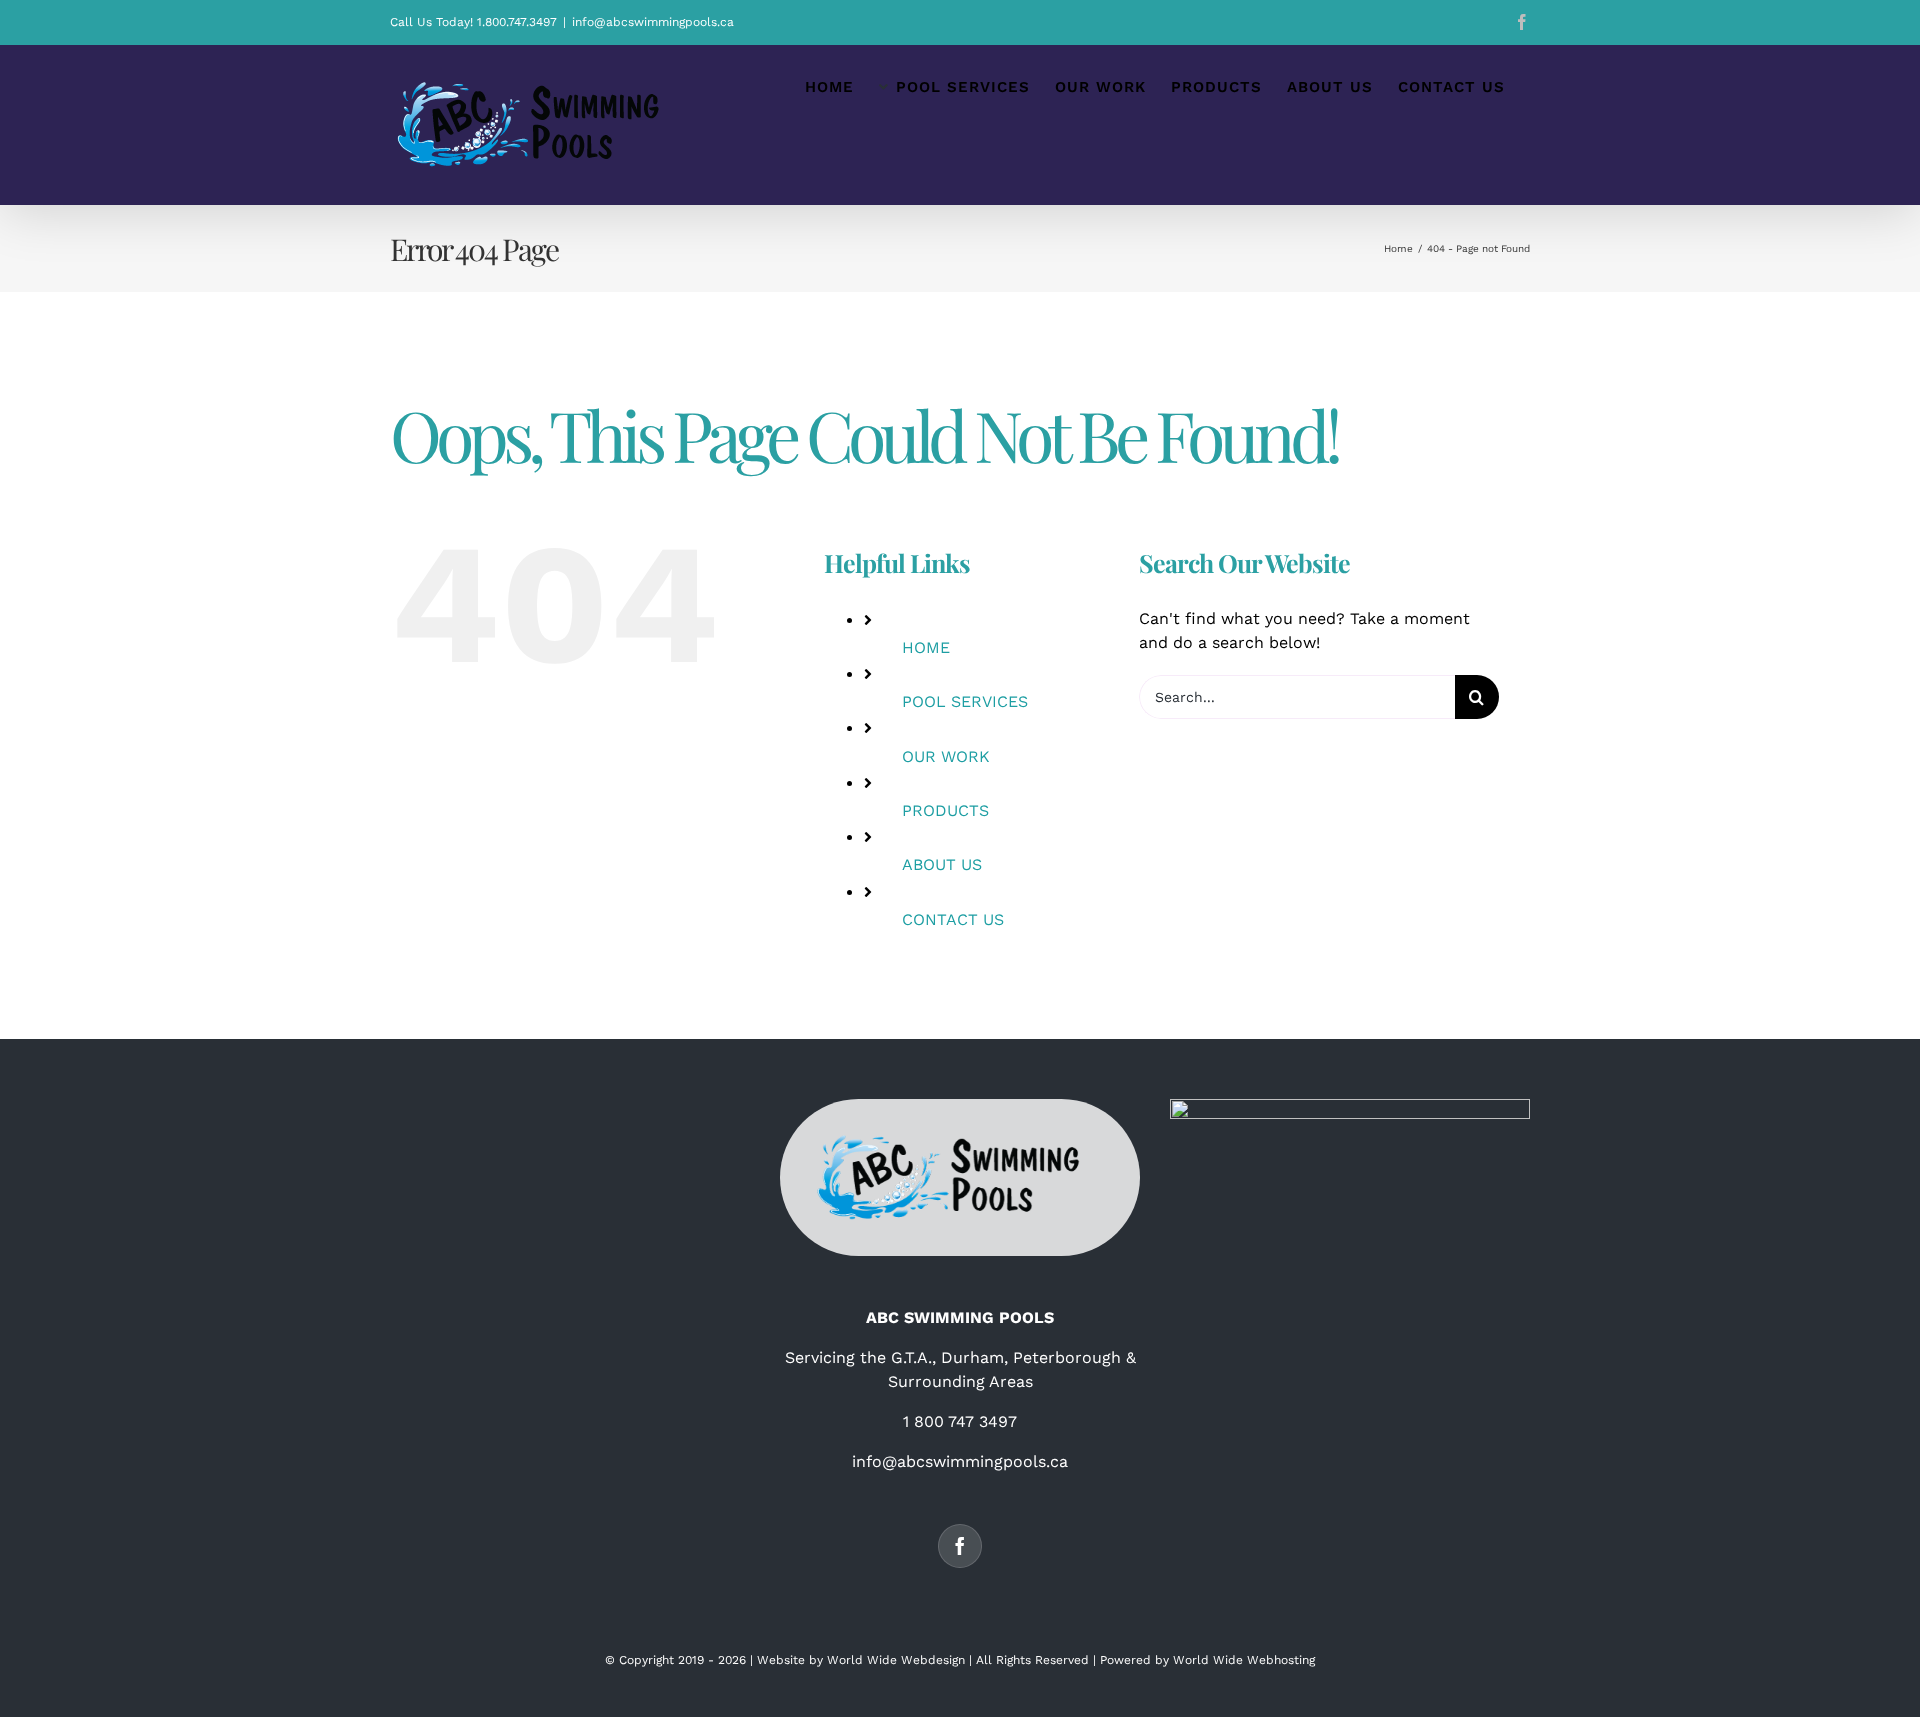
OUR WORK (946, 756)
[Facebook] (960, 1546)
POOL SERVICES (965, 701)
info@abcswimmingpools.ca (653, 22)
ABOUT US (942, 864)
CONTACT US (953, 919)
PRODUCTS (945, 810)
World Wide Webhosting (1244, 1660)
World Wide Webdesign (896, 1660)
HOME (926, 647)
